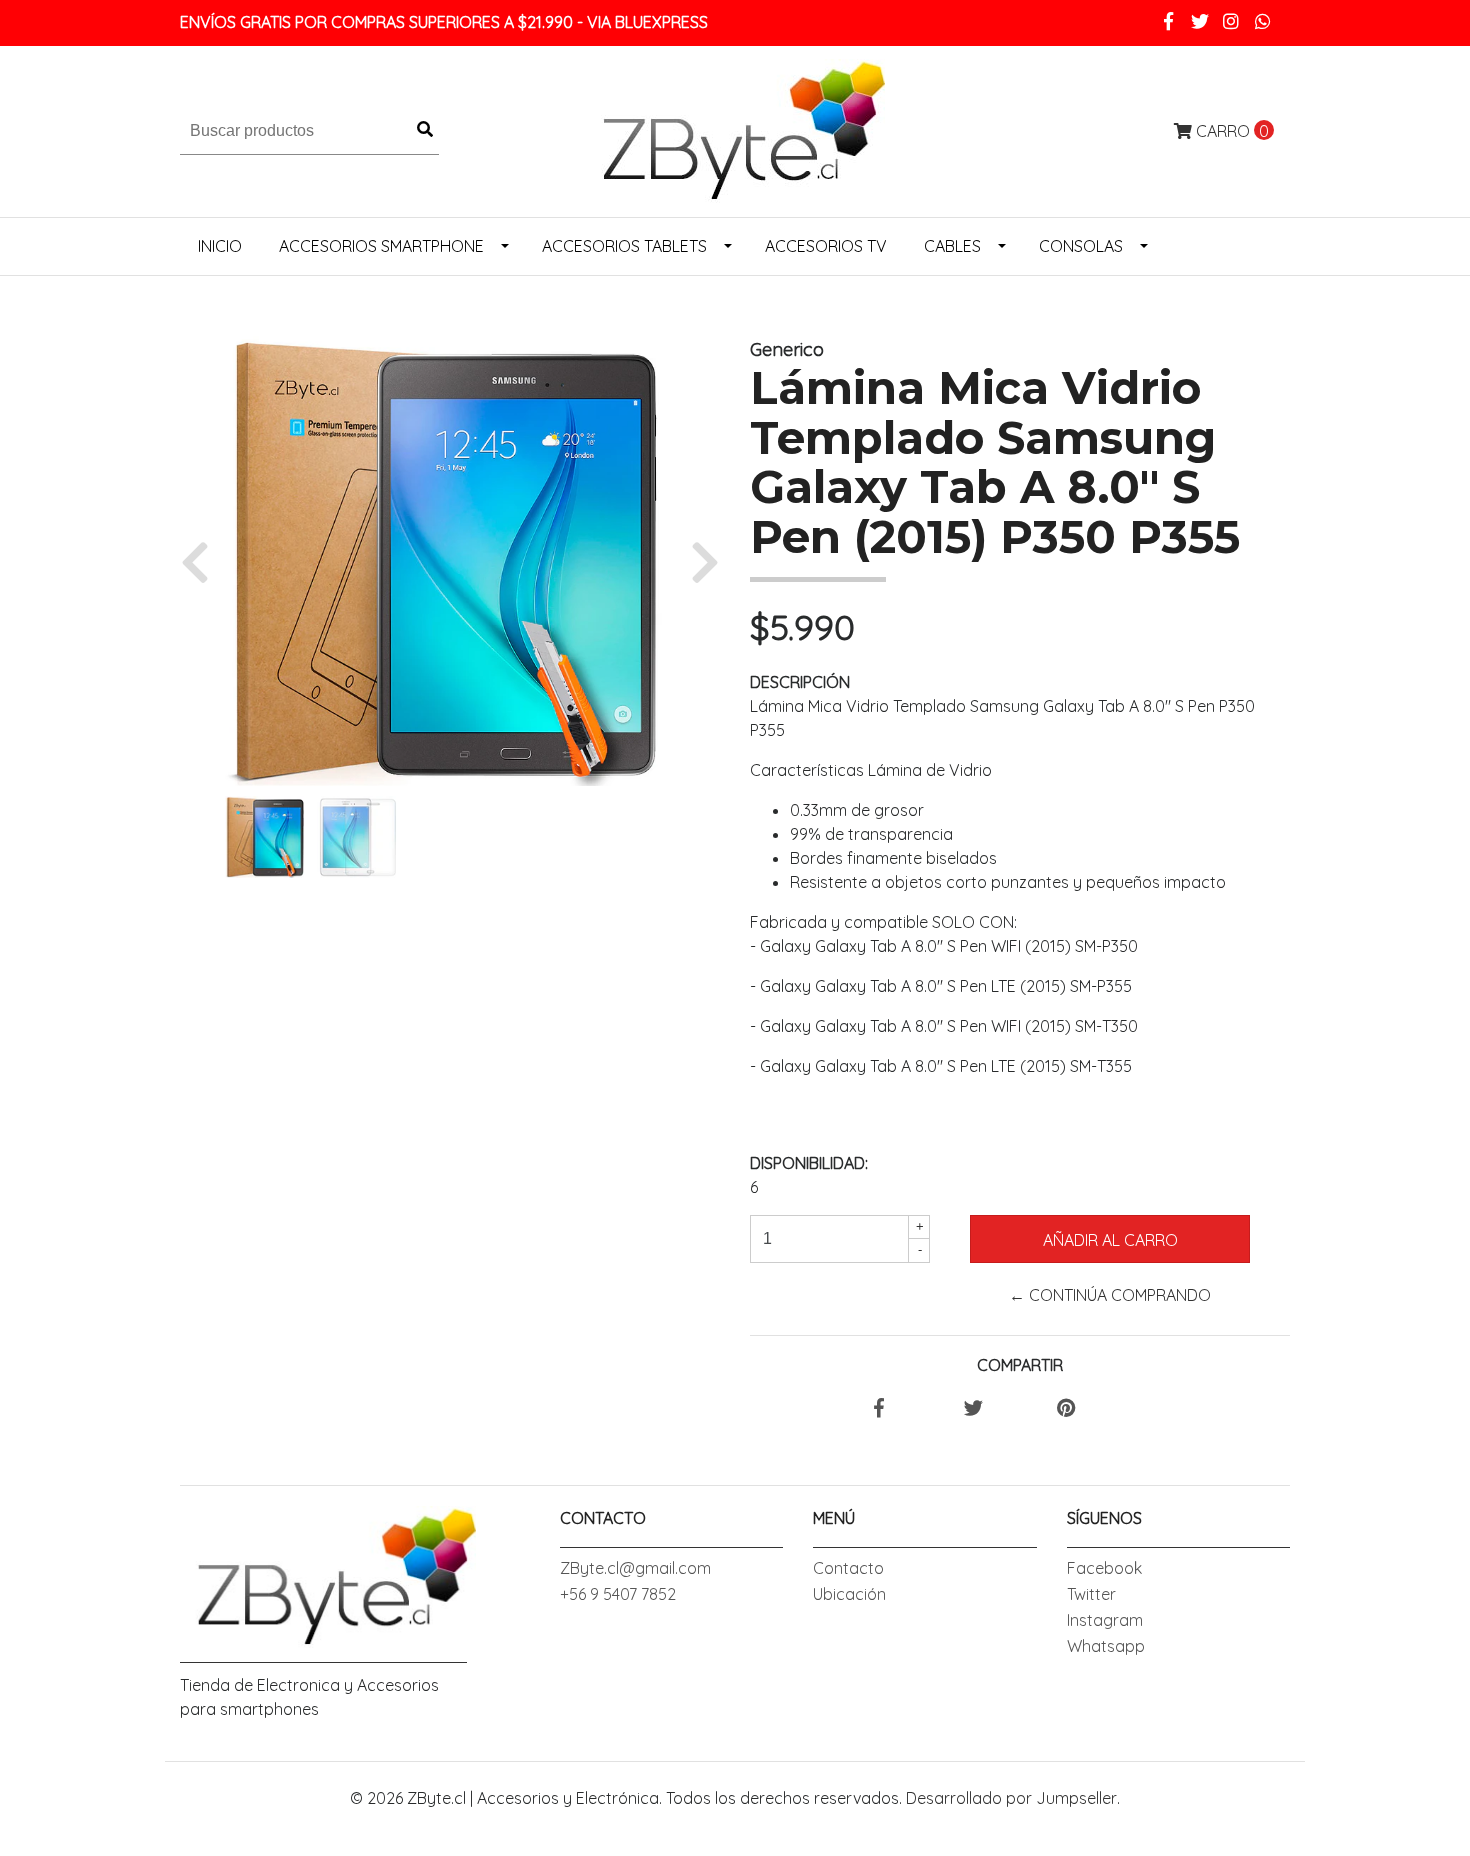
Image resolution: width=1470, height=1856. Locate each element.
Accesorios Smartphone (381, 246)
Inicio (220, 246)
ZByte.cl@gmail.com (635, 1568)
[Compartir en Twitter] (973, 1409)
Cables (952, 246)
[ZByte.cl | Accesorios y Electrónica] (735, 129)
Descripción (800, 682)
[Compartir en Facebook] (879, 1409)
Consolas (1081, 246)
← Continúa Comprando (1110, 1295)
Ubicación (849, 1594)
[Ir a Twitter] (1200, 21)
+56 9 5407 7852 (618, 1594)
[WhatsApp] (1263, 21)
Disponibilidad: (809, 1163)
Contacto (848, 1568)
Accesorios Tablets (624, 246)
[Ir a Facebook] (1168, 21)
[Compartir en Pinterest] (1066, 1409)
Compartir (1020, 1365)
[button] (202, 561)
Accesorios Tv (826, 246)
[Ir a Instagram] (1231, 21)
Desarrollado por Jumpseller (1011, 1798)
